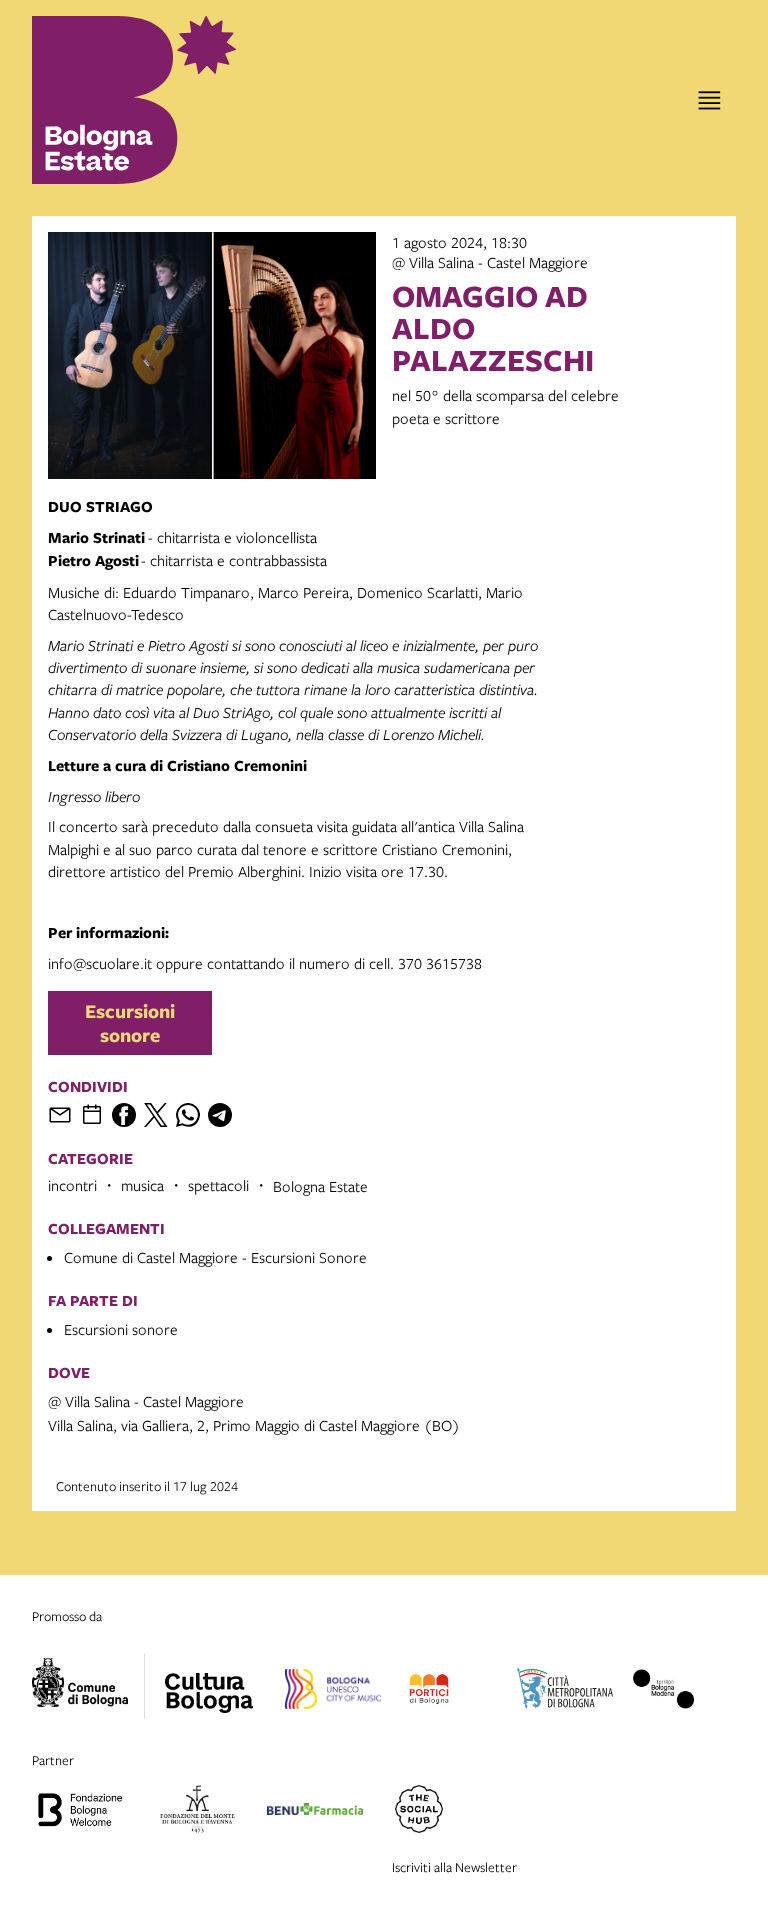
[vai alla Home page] (114, 100)
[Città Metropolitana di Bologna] (565, 1692)
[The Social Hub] (419, 1812)
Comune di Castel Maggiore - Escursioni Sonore (215, 1257)
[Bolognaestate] (209, 1680)
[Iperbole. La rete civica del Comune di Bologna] (88, 1686)
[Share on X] (156, 1115)
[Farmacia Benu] (315, 1812)
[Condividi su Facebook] (124, 1115)
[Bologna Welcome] (80, 1812)
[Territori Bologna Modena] (664, 1692)
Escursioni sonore (130, 1023)
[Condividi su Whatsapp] (188, 1115)
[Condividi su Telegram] (220, 1115)
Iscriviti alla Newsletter (454, 1867)
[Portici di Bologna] (428, 1692)
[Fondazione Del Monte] (197, 1812)
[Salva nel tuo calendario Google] (92, 1115)
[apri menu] (709, 100)
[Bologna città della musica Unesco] (333, 1692)
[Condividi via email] (60, 1115)
